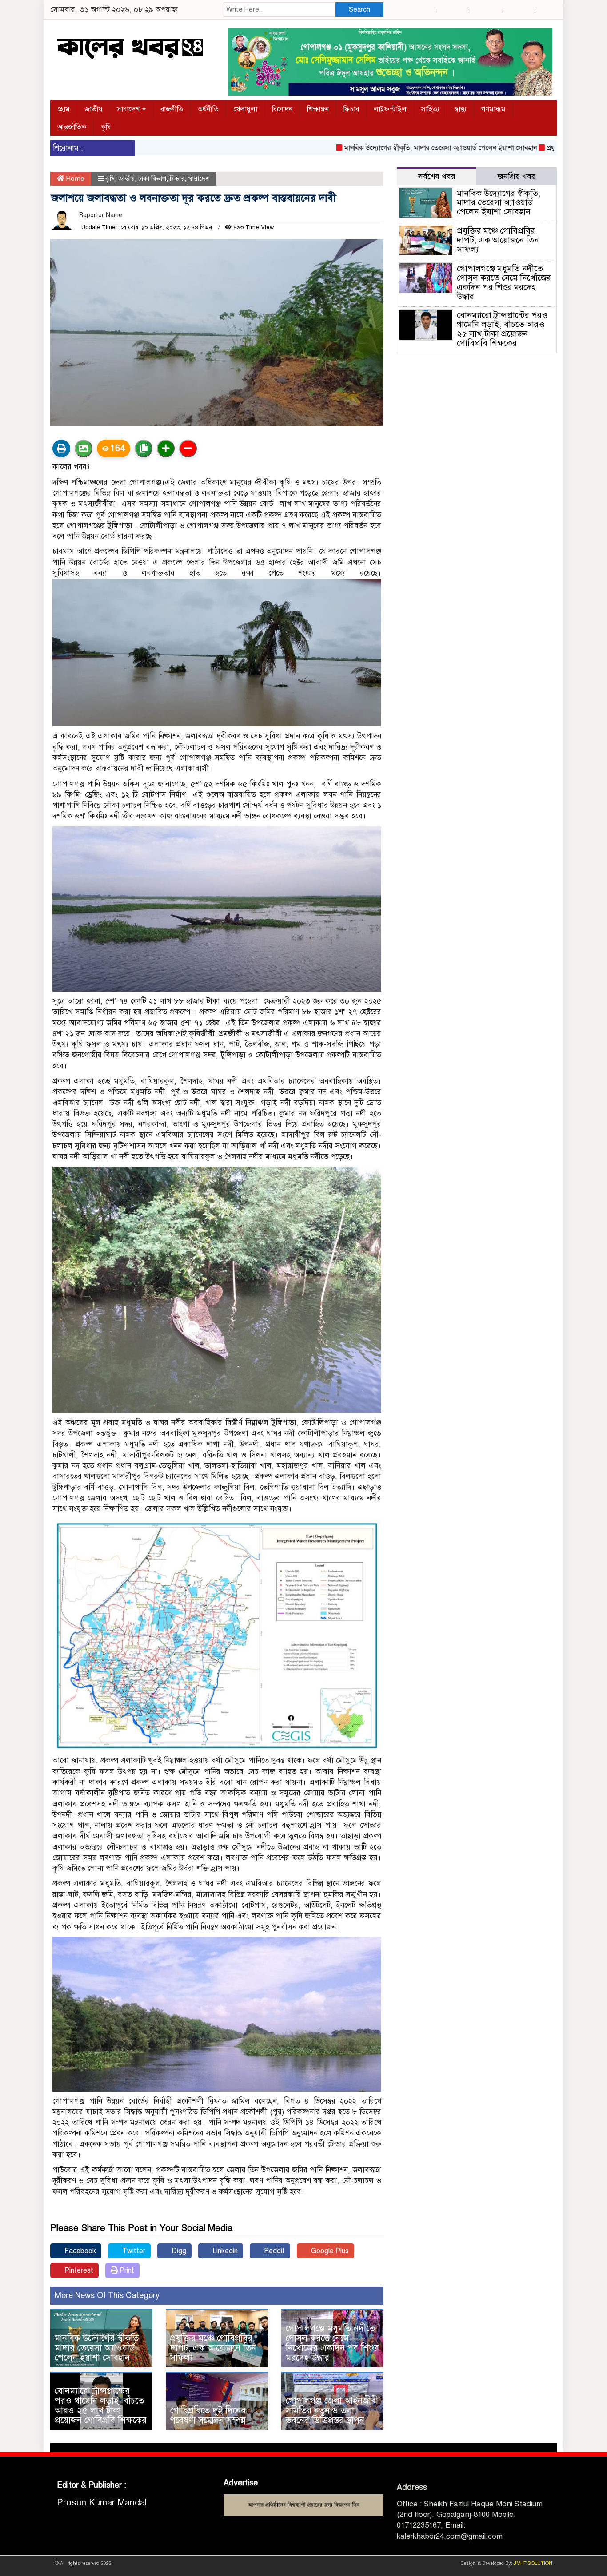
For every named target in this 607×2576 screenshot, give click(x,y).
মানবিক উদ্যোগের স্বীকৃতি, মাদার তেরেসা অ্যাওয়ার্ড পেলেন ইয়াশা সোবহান (391, 148)
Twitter (133, 2251)
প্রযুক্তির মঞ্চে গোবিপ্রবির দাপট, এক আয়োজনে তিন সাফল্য (213, 2348)
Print (126, 2270)
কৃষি (106, 127)
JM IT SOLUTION (533, 2563)
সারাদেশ (129, 109)
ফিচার (351, 109)
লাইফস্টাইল (390, 109)
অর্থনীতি (208, 109)
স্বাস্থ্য (460, 109)
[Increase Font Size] (166, 449)
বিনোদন (282, 109)
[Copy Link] (144, 449)
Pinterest (78, 2270)
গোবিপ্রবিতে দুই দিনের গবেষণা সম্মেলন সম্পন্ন (208, 2415)
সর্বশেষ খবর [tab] (437, 176)
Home (74, 179)
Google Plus (329, 2251)
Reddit (274, 2251)
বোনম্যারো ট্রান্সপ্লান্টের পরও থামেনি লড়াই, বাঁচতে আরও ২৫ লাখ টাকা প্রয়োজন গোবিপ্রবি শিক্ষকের (101, 2406)
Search (359, 9)
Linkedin (224, 2251)
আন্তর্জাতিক (72, 127)
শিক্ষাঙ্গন (318, 109)
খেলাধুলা (245, 109)
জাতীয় (93, 109)
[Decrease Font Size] (188, 449)
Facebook (79, 2251)
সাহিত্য (430, 109)
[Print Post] (61, 449)
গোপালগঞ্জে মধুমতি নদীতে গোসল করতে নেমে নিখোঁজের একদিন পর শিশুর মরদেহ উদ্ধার (332, 2343)
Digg (178, 2251)
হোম (64, 109)
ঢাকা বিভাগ (152, 179)
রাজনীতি (172, 109)
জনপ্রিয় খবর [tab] (517, 176)
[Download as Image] (84, 449)
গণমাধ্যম (493, 109)
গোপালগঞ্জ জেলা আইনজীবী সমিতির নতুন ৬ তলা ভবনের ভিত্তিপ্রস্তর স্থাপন (332, 2411)
